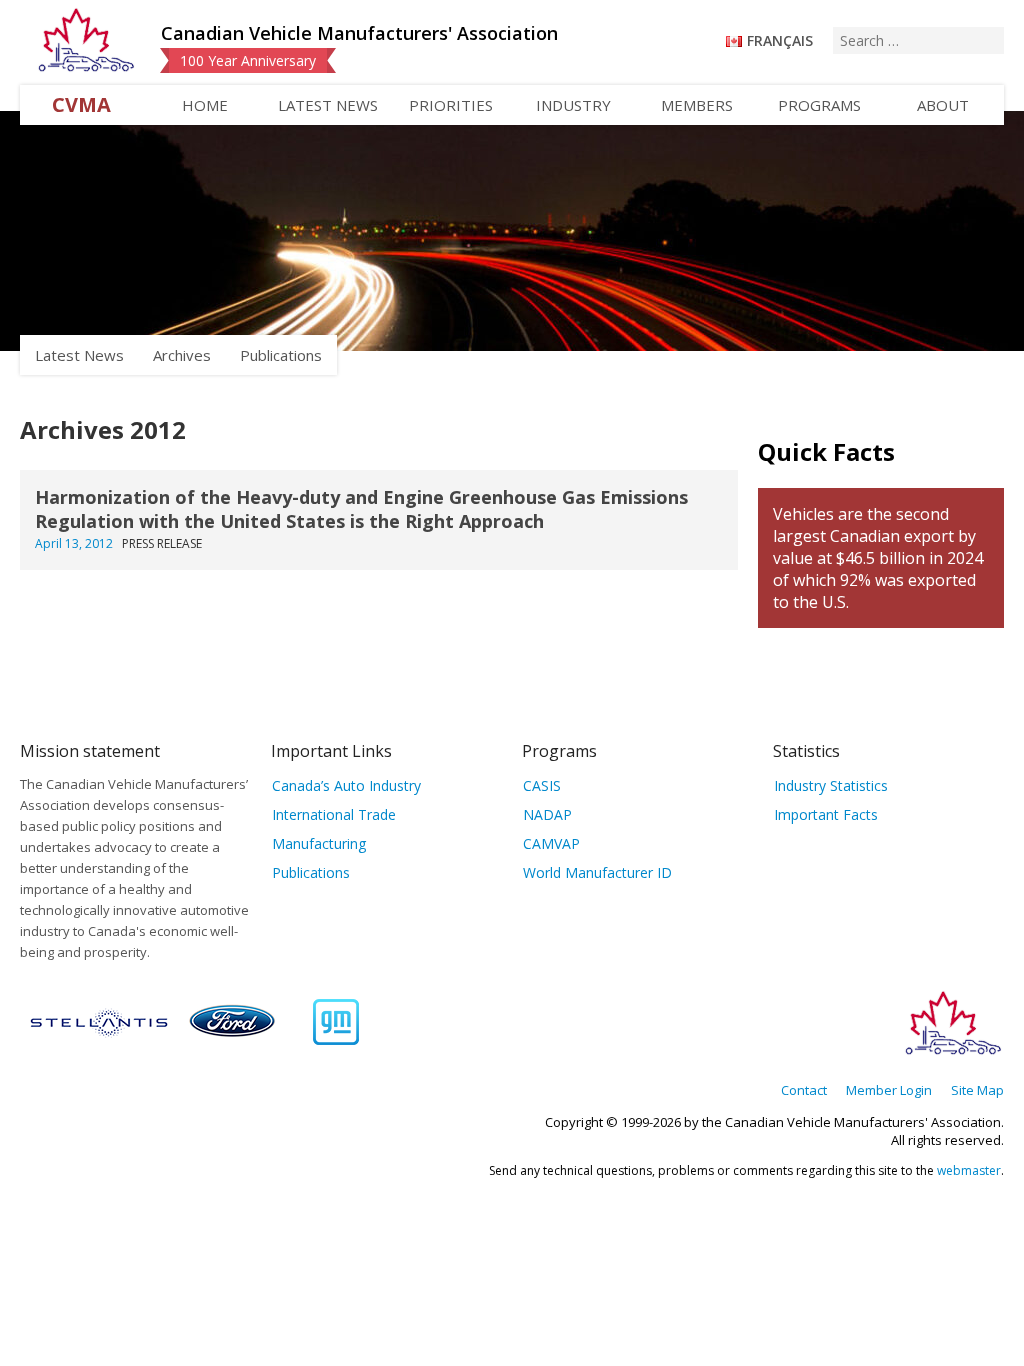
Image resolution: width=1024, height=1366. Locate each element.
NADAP (547, 814)
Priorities (451, 105)
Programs (819, 105)
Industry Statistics (831, 785)
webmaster (969, 1170)
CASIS (542, 785)
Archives (182, 355)
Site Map (977, 1090)
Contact (804, 1090)
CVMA (81, 104)
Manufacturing (319, 843)
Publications (281, 355)
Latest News (328, 105)
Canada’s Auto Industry (346, 785)
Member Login (889, 1090)
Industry (573, 105)
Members (697, 105)
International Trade (334, 814)
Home (205, 105)
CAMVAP (551, 843)
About (943, 105)
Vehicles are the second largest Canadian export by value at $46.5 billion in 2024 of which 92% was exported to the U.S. (878, 558)
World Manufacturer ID (597, 872)
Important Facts (826, 814)
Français (780, 40)
